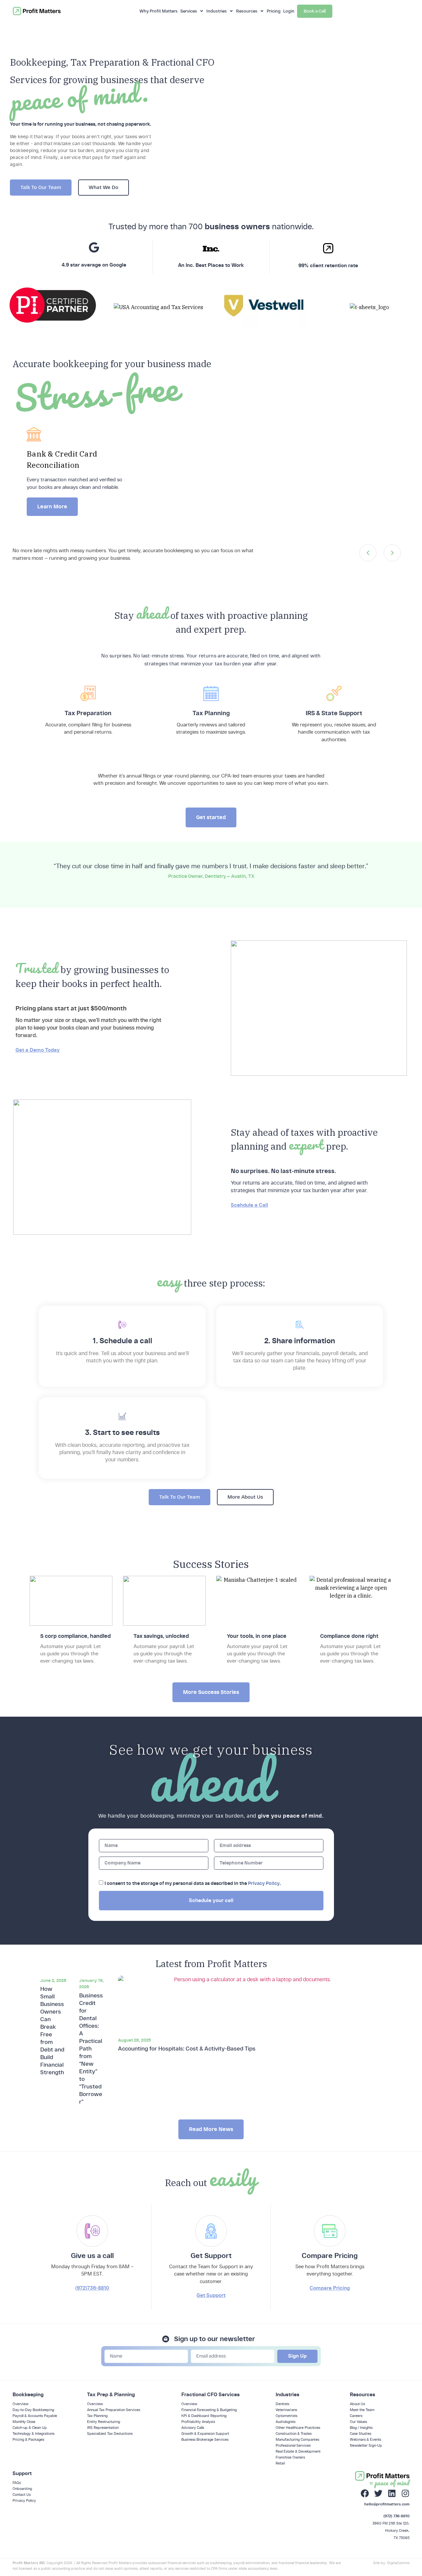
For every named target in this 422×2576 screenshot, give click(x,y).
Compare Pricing (330, 2288)
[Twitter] (378, 2493)
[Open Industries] (231, 11)
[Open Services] (202, 11)
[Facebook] (365, 2493)
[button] (368, 553)
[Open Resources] (262, 11)
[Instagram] (405, 2493)
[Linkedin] (392, 2493)
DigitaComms (398, 2563)
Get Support (211, 2295)
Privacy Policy (264, 1883)
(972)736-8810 (92, 2288)
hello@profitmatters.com (387, 2504)
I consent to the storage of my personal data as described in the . (193, 1883)
